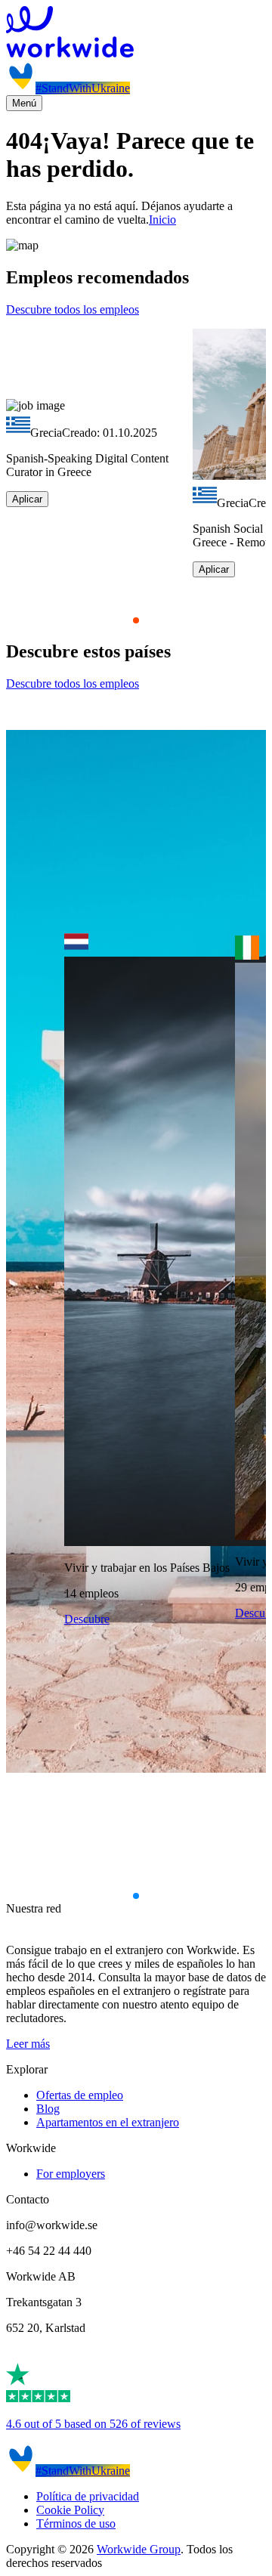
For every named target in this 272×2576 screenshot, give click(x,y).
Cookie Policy (70, 2510)
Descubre (87, 1619)
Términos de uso (76, 2523)
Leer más (28, 2044)
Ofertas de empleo (80, 2095)
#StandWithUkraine (83, 88)
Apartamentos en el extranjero (108, 2122)
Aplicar (27, 499)
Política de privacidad (88, 2496)
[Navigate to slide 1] (136, 620)
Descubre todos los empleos (73, 309)
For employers (71, 2174)
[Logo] (136, 33)
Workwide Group (139, 2549)
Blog (48, 2109)
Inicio (162, 220)
